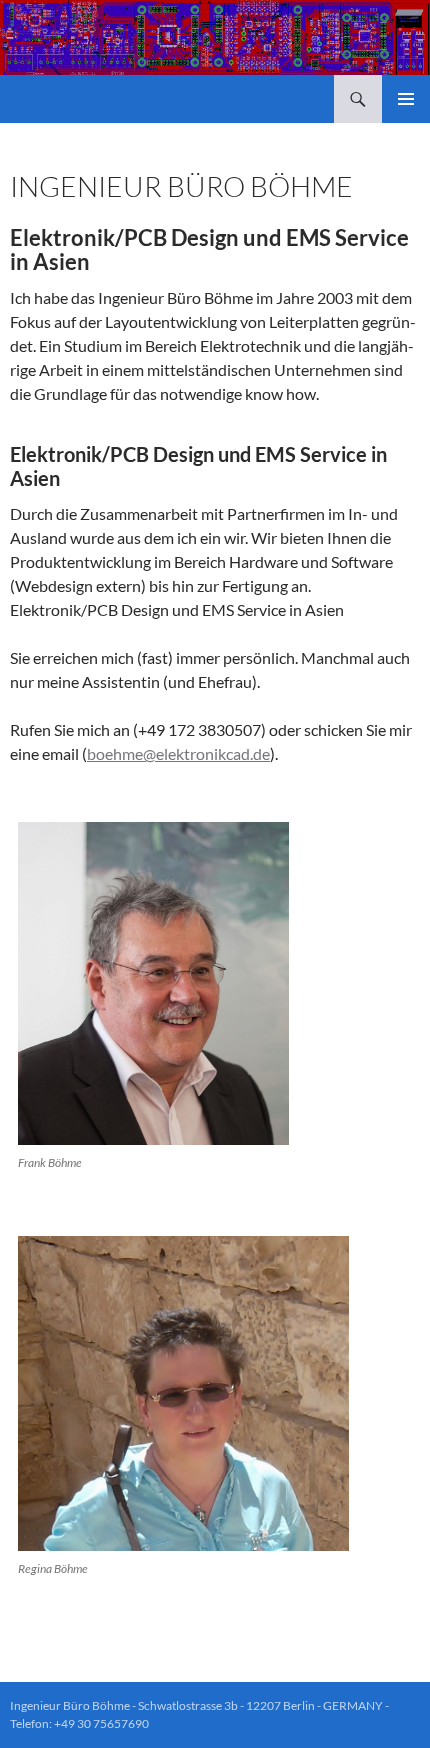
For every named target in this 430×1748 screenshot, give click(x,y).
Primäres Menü (406, 99)
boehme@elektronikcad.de (178, 753)
